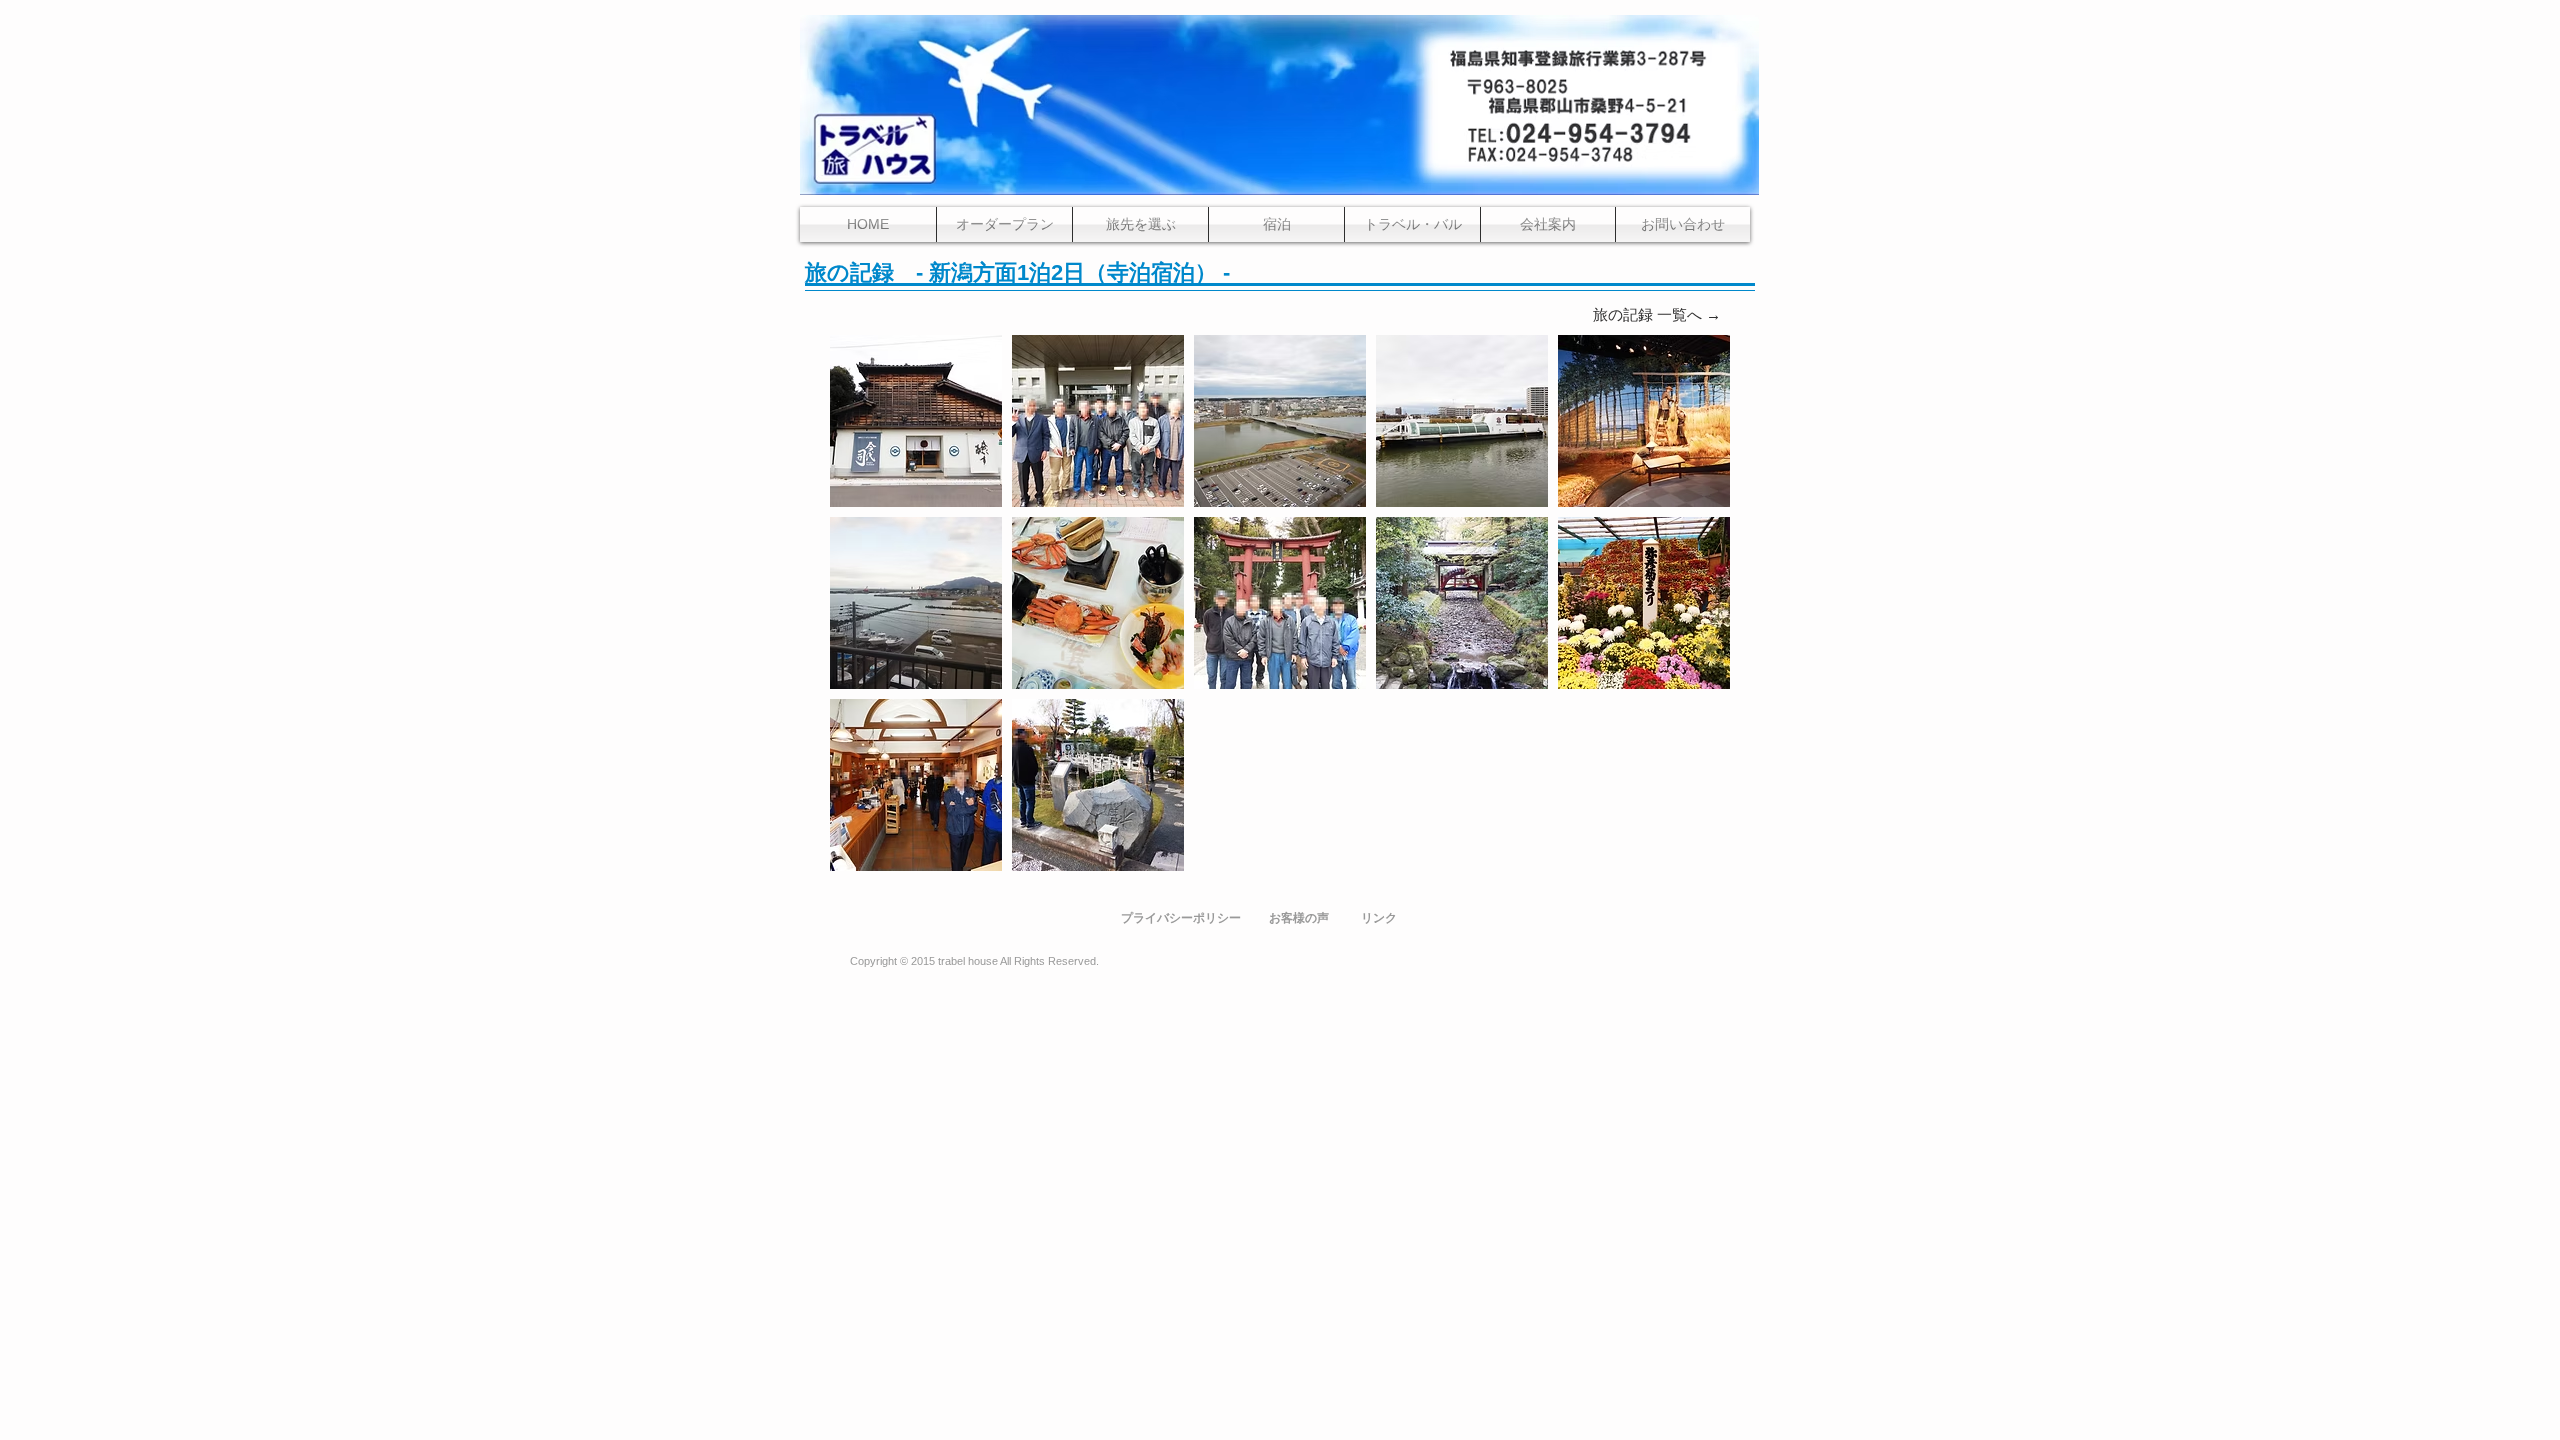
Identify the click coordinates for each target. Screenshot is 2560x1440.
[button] (916, 421)
